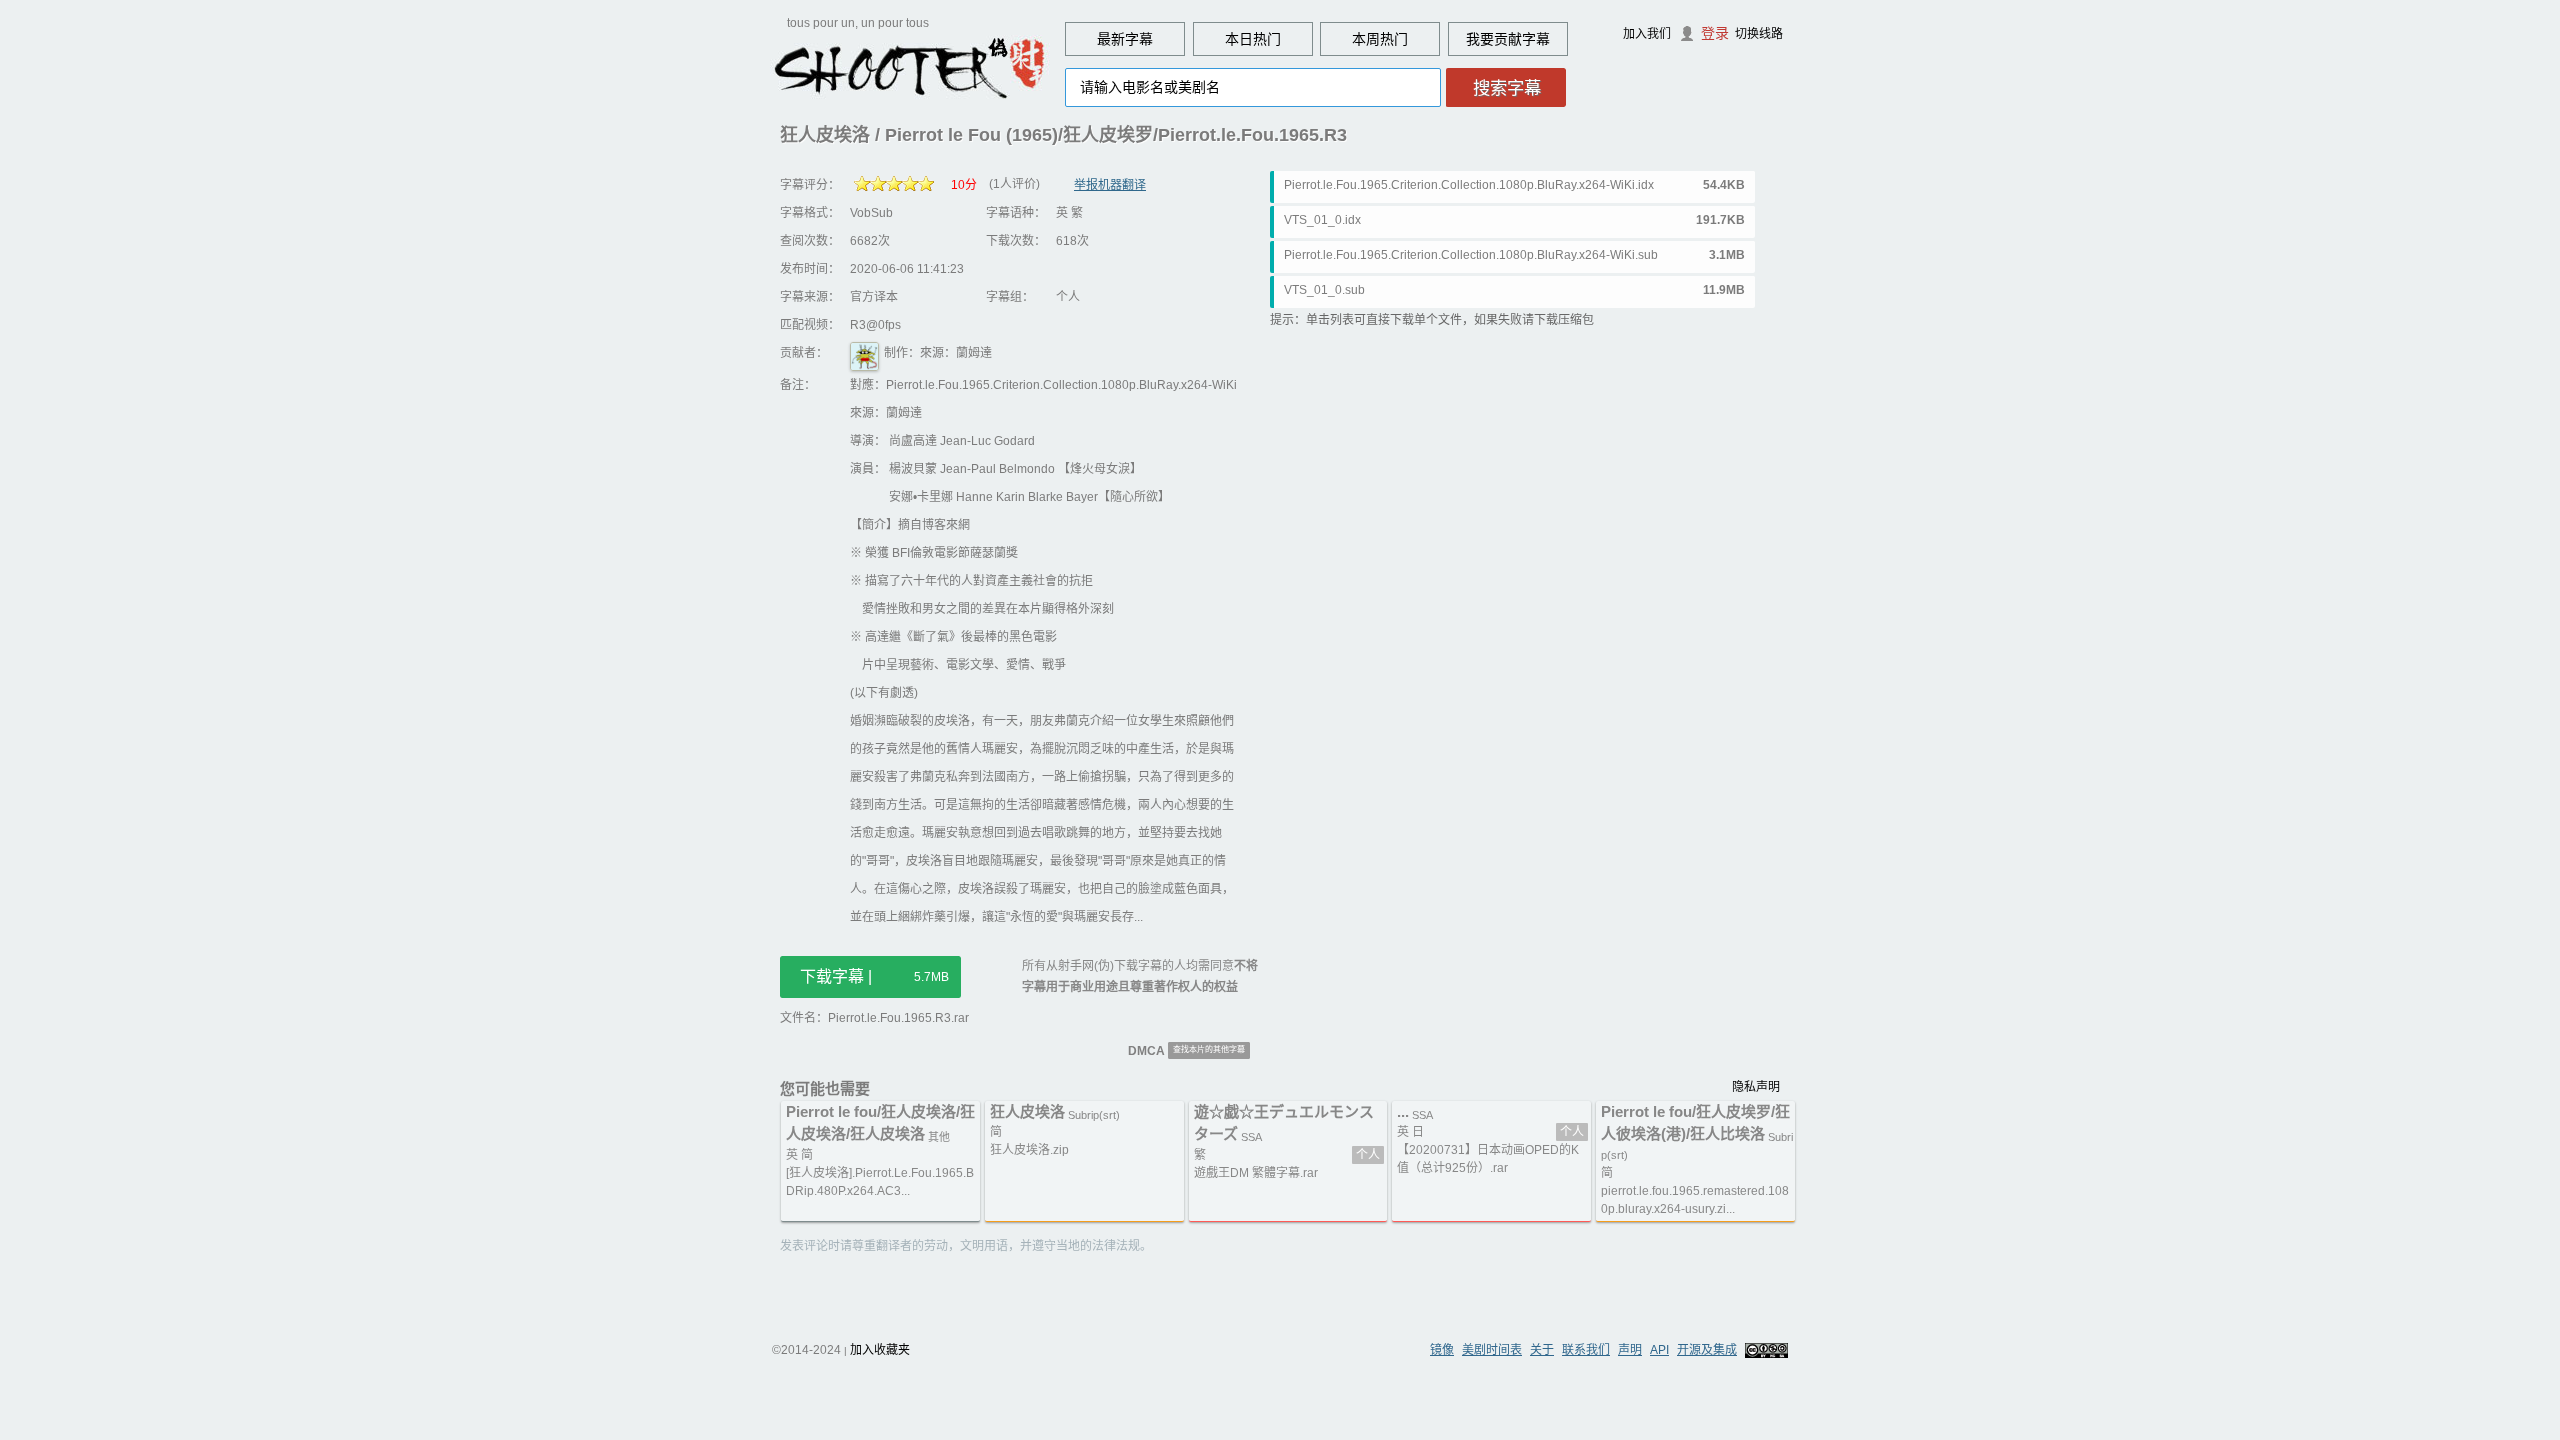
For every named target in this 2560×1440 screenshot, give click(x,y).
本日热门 (1253, 39)
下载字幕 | (874, 976)
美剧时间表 (1492, 1350)
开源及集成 (1707, 1350)
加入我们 (1647, 34)
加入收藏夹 (880, 1350)
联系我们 (1586, 1350)
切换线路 (1759, 34)
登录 (1715, 33)
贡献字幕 (1522, 39)
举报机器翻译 (1110, 185)
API (1659, 1350)
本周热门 (1380, 39)
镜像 (1442, 1350)
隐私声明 (1756, 1087)
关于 (1542, 1350)
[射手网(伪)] (910, 67)
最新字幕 (1125, 39)
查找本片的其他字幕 (1209, 1049)
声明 (1630, 1350)
